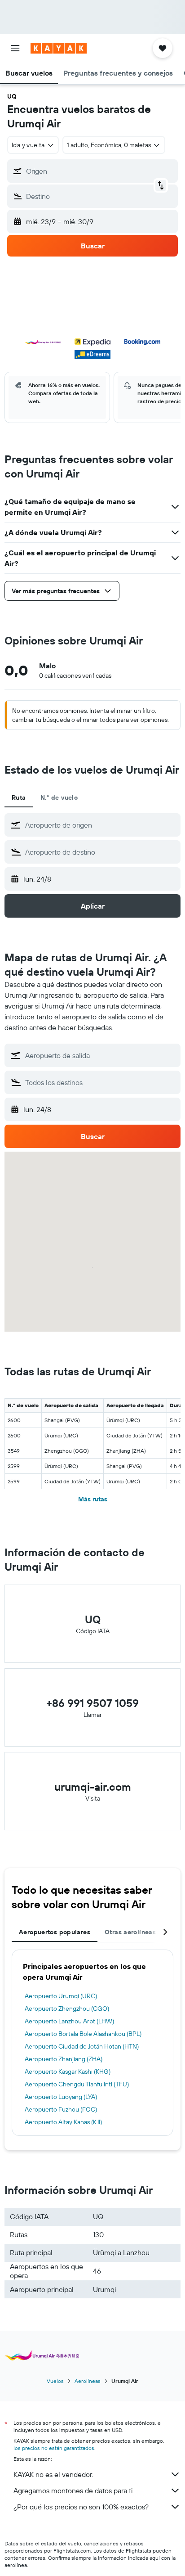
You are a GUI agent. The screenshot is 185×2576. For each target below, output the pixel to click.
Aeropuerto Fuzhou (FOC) (61, 2109)
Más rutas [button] (93, 1499)
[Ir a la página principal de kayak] (59, 48)
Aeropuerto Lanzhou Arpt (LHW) (69, 2021)
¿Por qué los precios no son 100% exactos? (81, 2507)
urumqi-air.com (93, 1787)
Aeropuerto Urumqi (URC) (61, 1996)
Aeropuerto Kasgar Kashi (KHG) (68, 2072)
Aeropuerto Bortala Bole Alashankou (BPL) (83, 2034)
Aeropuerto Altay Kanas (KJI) (63, 2122)
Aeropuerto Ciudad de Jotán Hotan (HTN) (82, 2046)
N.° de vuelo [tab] (59, 797)
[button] (15, 48)
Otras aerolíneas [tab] (130, 1932)
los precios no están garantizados (54, 2448)
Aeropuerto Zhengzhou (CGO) (67, 2009)
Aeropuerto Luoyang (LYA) (61, 2097)
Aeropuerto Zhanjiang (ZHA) (64, 2059)
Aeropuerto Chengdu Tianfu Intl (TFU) (77, 2084)
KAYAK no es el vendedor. (53, 2474)
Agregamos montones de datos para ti (73, 2490)
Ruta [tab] (19, 797)
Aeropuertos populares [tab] (55, 1932)
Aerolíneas (88, 2381)
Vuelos (55, 2381)
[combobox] (101, 825)
